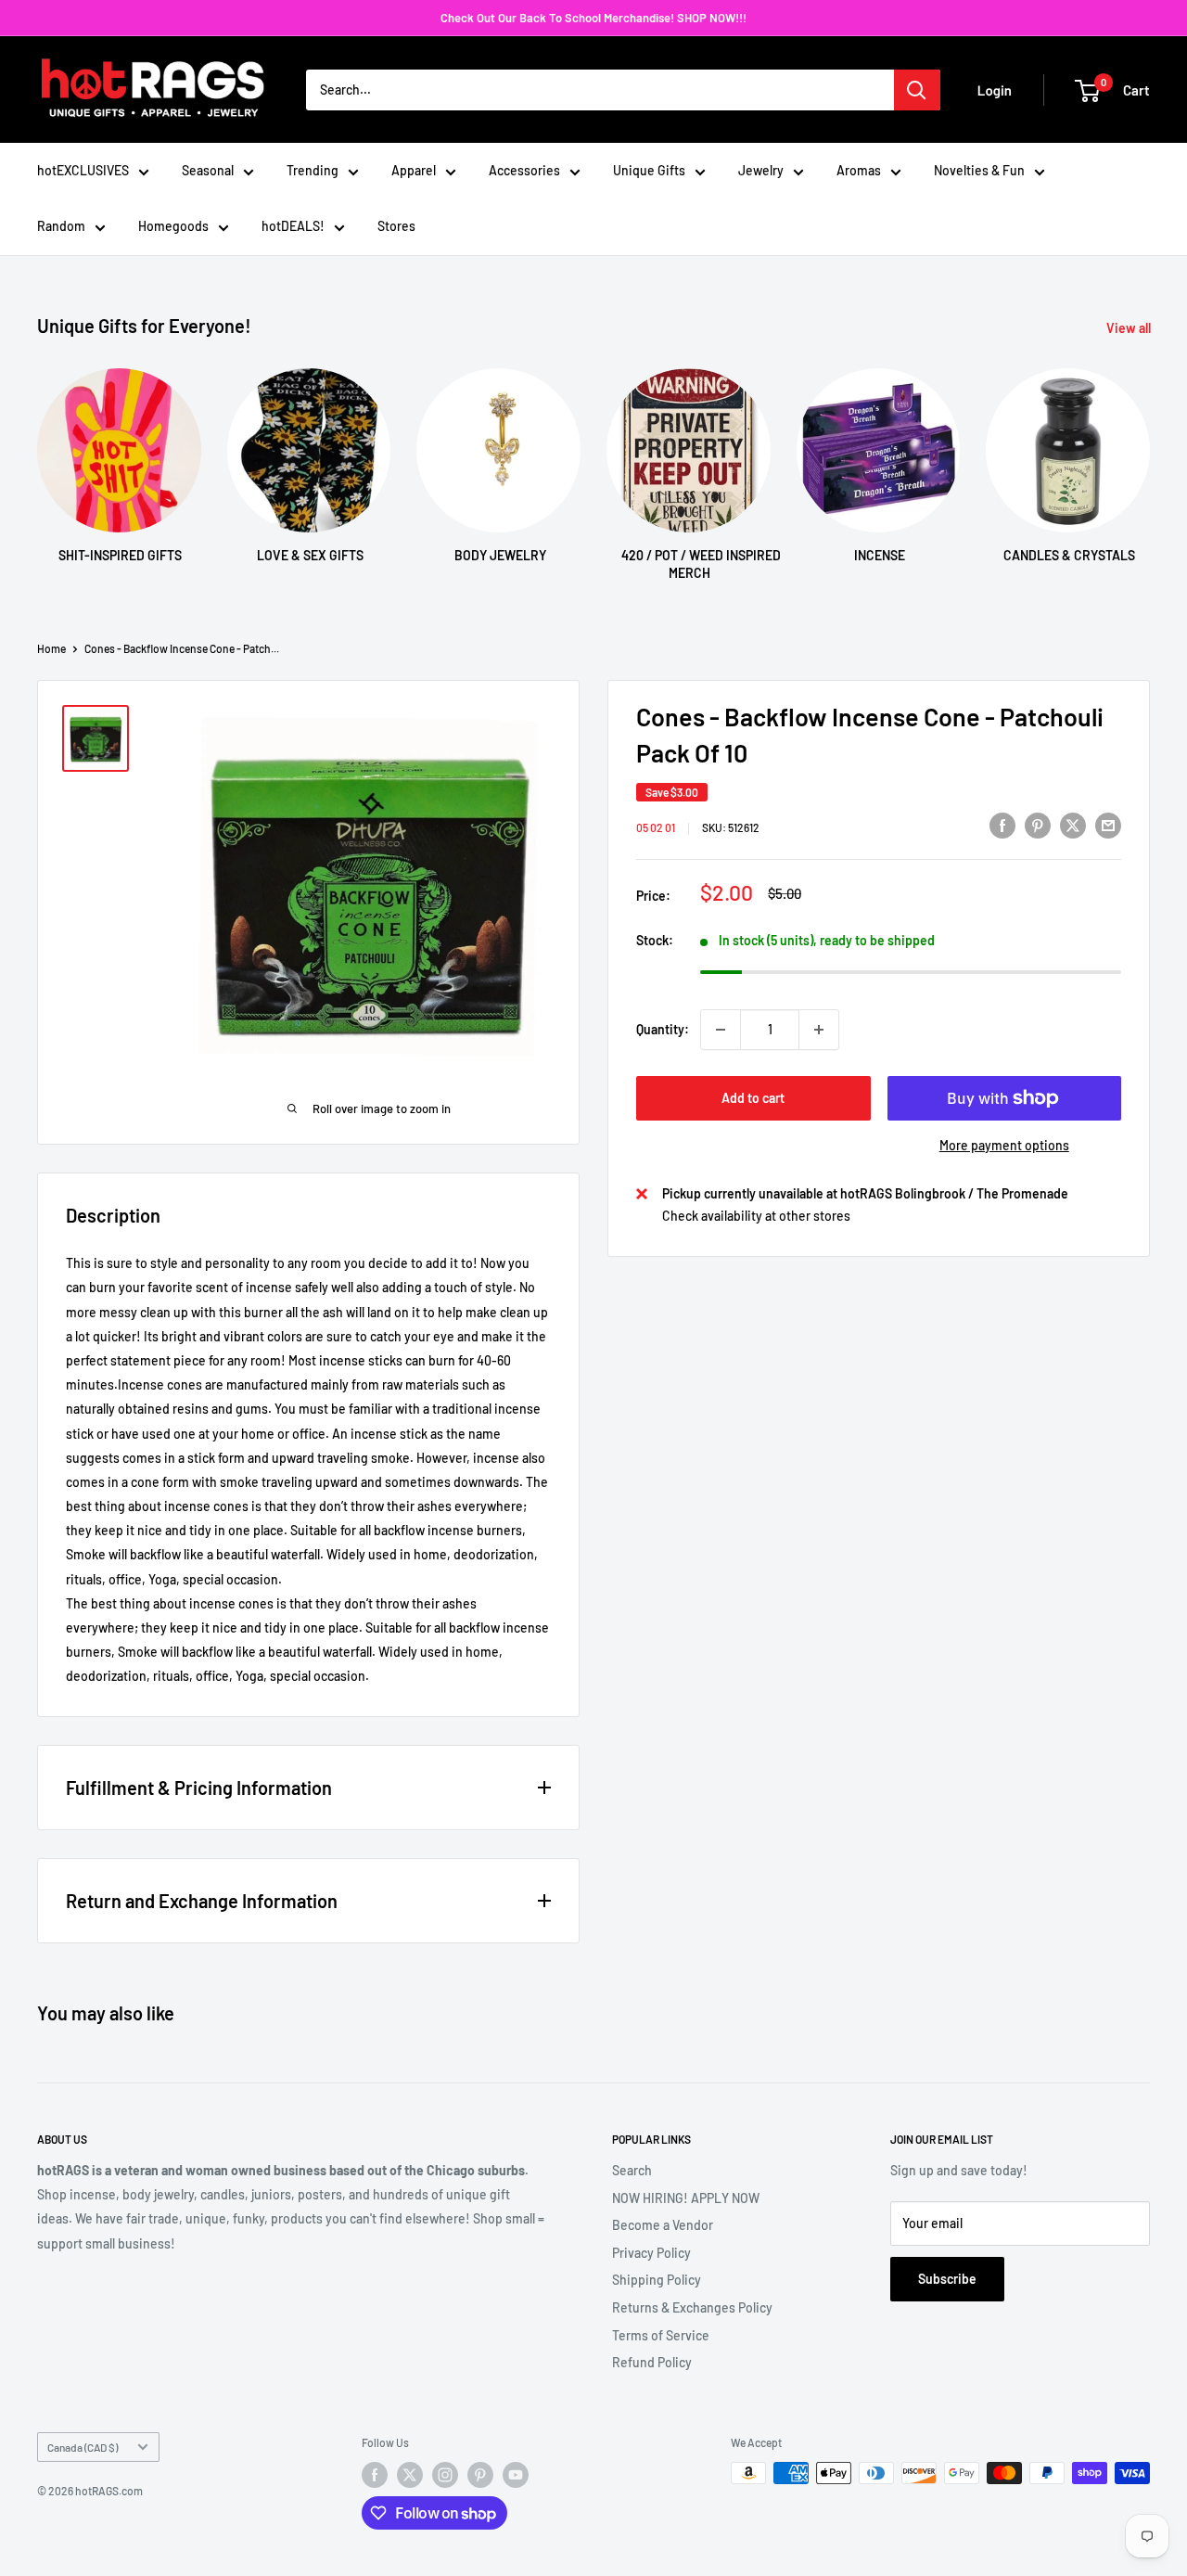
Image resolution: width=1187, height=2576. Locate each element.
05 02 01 (656, 827)
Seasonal (208, 170)
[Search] (917, 90)
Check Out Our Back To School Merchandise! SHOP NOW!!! (593, 18)
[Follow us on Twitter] (410, 2475)
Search (632, 2170)
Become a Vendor (663, 2225)
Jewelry (761, 170)
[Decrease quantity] (721, 1030)
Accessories (524, 170)
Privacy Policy (651, 2253)
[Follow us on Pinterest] (480, 2475)
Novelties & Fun (979, 170)
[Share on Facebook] (1002, 825)
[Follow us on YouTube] (516, 2475)
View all (1130, 328)
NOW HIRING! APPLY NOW (686, 2198)
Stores (396, 226)
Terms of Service (661, 2335)
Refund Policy (652, 2362)
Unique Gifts (649, 170)
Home (51, 648)
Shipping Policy (657, 2280)
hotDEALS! (293, 226)
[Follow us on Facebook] (375, 2475)
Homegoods (173, 226)
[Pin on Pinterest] (1038, 825)
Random (61, 226)
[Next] (1149, 458)
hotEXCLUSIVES (83, 170)
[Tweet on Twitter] (1073, 825)
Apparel (414, 170)
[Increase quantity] (819, 1030)
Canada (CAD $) (83, 2447)
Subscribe (947, 2279)
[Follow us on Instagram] (445, 2475)
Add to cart (753, 1098)
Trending (313, 170)
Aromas (859, 170)
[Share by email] (1108, 825)
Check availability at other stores (756, 1216)
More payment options (1004, 1145)
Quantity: (663, 1029)
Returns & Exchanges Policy (692, 2307)
